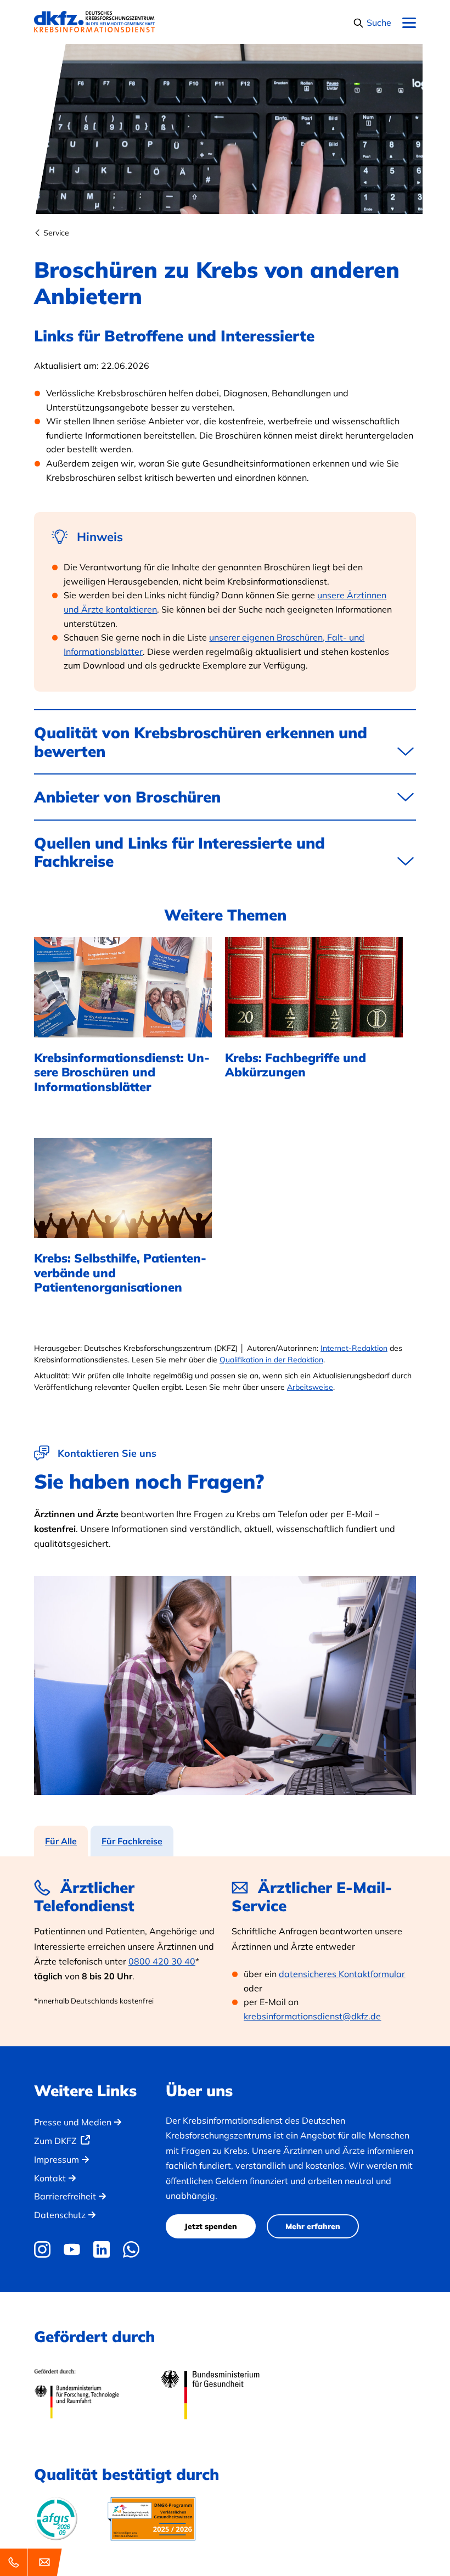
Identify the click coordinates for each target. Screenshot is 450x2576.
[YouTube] (72, 2249)
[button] (372, 23)
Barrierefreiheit (65, 2196)
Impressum (57, 2159)
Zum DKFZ (55, 2141)
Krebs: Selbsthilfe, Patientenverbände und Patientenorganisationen (120, 1273)
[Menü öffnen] (409, 23)
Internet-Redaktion (354, 1348)
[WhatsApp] (131, 2249)
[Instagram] (45, 2249)
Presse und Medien (73, 2122)
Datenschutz (60, 2215)
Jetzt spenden (211, 2226)
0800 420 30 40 (162, 1961)
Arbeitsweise (310, 1387)
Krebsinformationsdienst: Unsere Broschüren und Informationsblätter (122, 1072)
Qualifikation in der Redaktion (271, 1360)
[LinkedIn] (102, 2249)
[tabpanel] (225, 1951)
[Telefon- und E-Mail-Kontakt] (33, 2562)
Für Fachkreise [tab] (132, 1841)
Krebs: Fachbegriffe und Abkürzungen (296, 1065)
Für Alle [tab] (61, 1841)
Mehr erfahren (313, 2226)
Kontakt (50, 2178)
